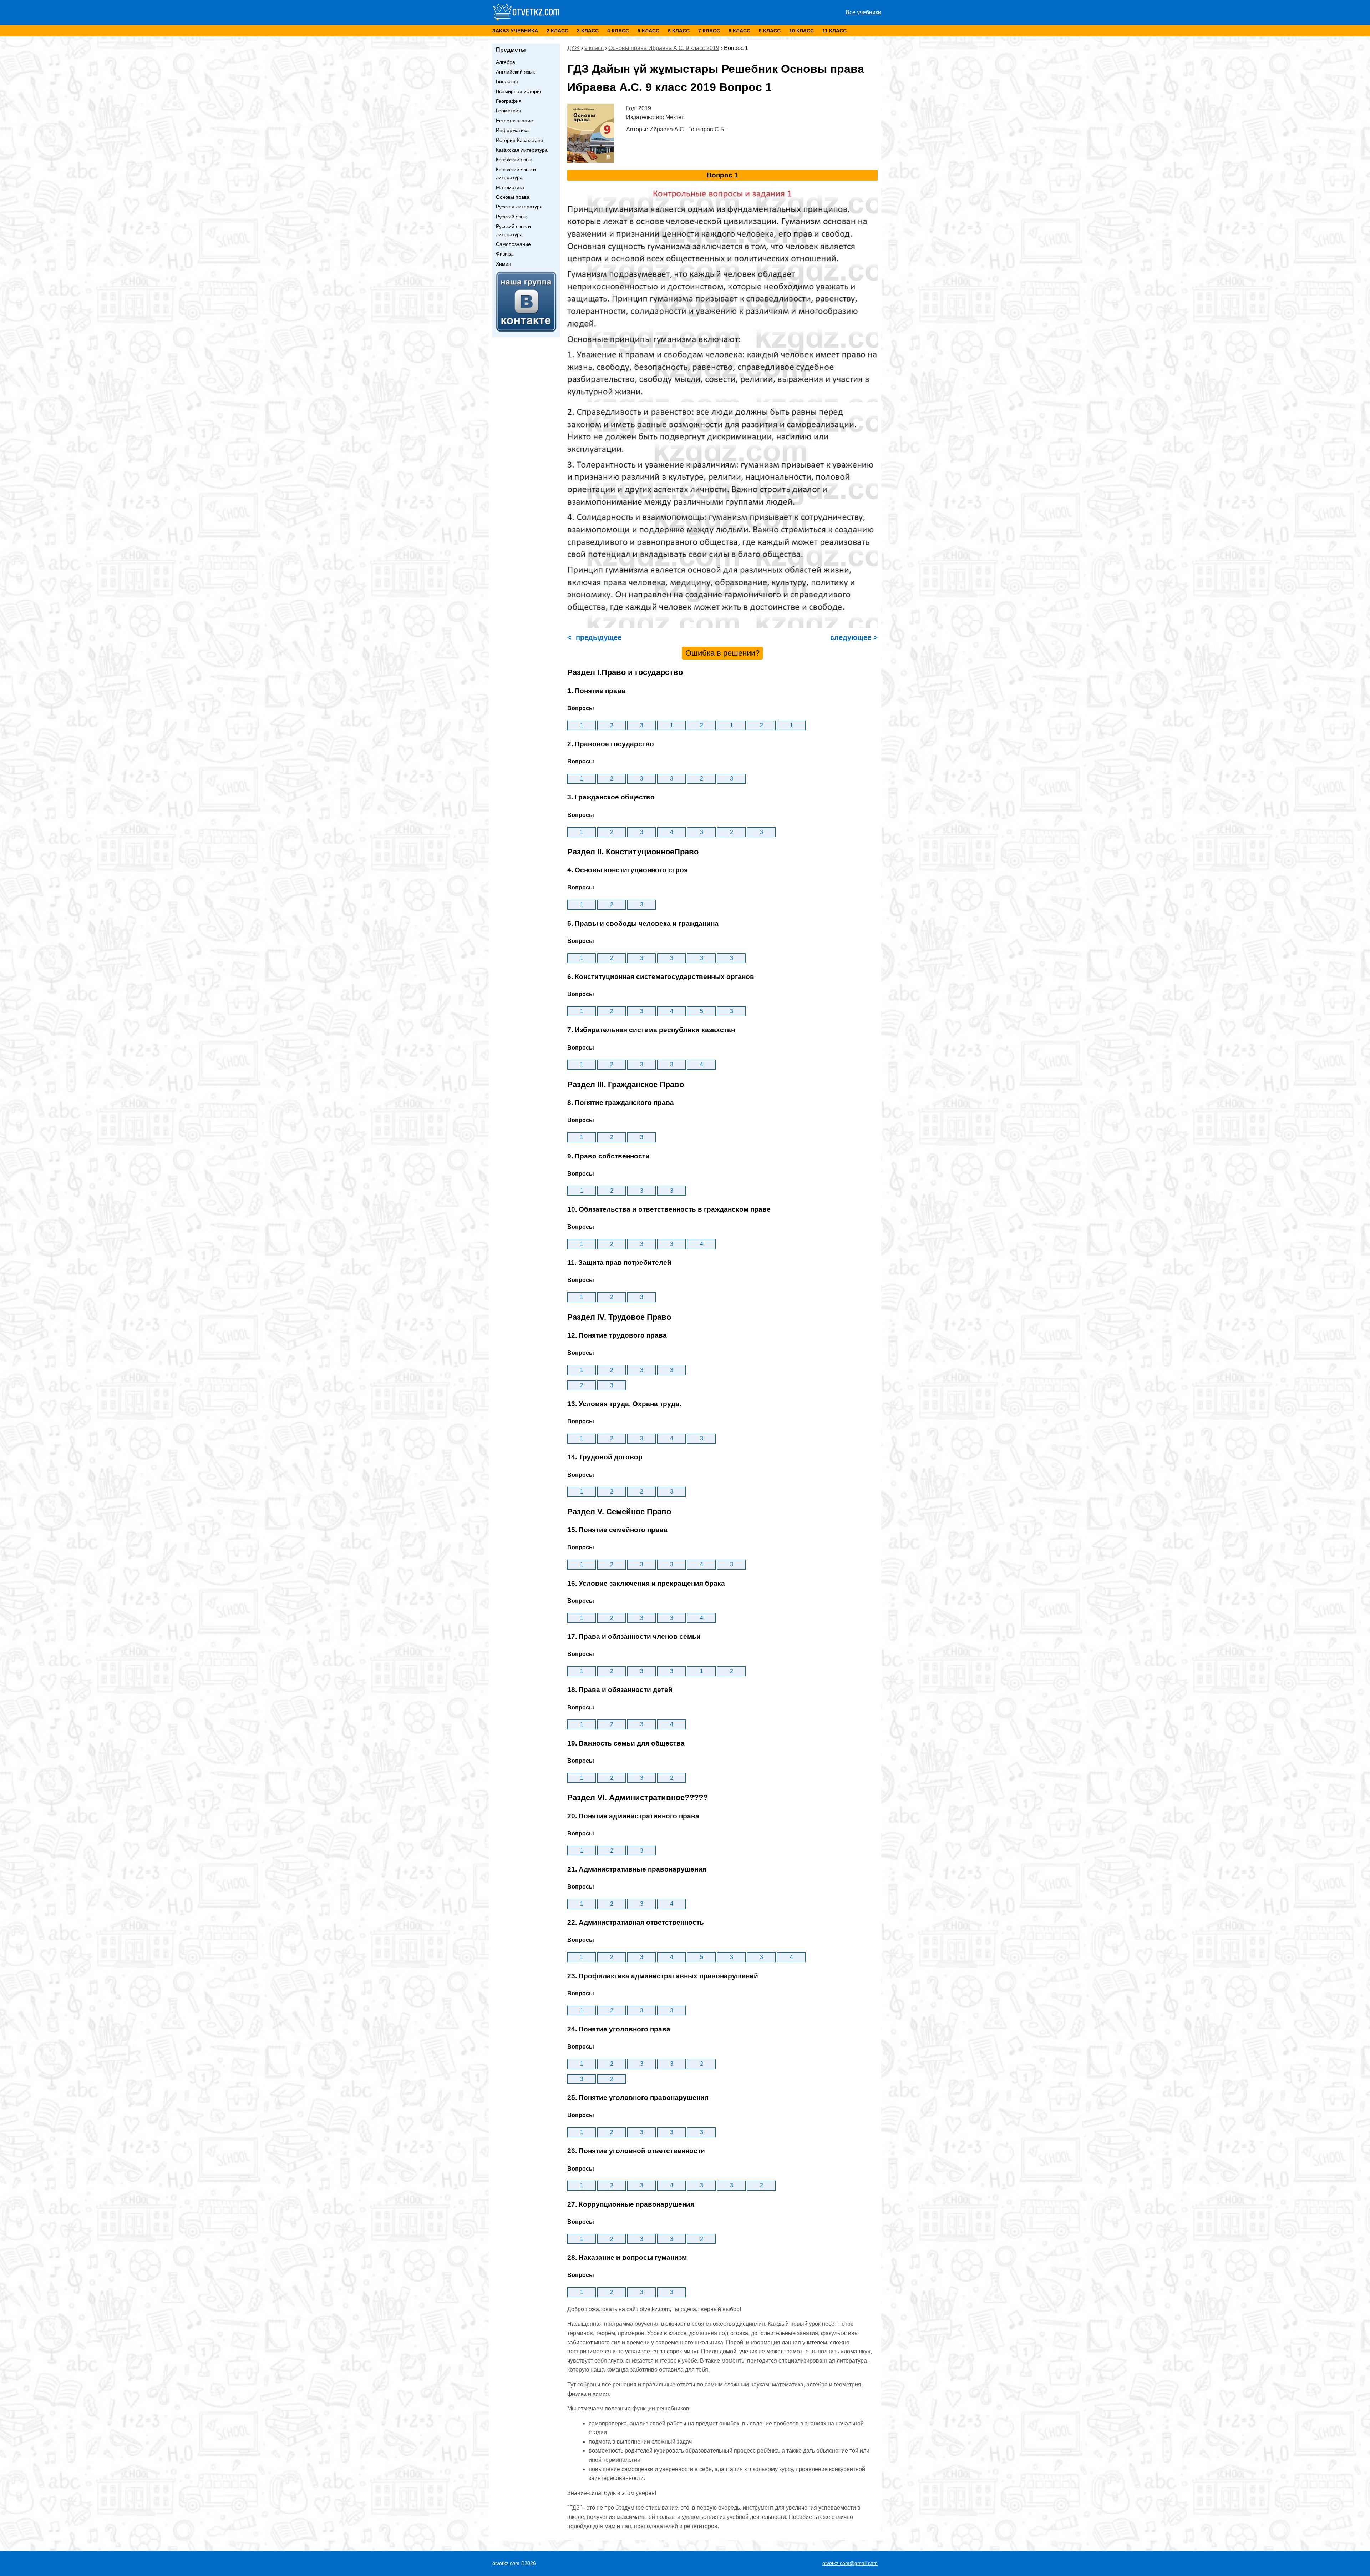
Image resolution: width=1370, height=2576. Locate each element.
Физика (504, 254)
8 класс (739, 31)
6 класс (679, 31)
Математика (510, 187)
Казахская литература (522, 150)
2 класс (557, 31)
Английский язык (515, 72)
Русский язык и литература (513, 230)
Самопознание (513, 244)
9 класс (770, 31)
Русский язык (511, 217)
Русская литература (519, 207)
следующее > (853, 637)
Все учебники (863, 12)
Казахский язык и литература (516, 173)
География (509, 101)
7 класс (709, 31)
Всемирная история (519, 91)
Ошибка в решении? (722, 653)
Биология (507, 81)
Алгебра (506, 62)
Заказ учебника (515, 31)
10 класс (801, 31)
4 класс (618, 31)
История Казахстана (520, 140)
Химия (504, 264)
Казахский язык (514, 160)
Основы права (513, 197)
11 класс (834, 31)
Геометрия (509, 111)
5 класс (648, 31)
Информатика (512, 130)
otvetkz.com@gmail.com (850, 2563)
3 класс (588, 31)
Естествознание (514, 121)
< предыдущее (594, 637)
